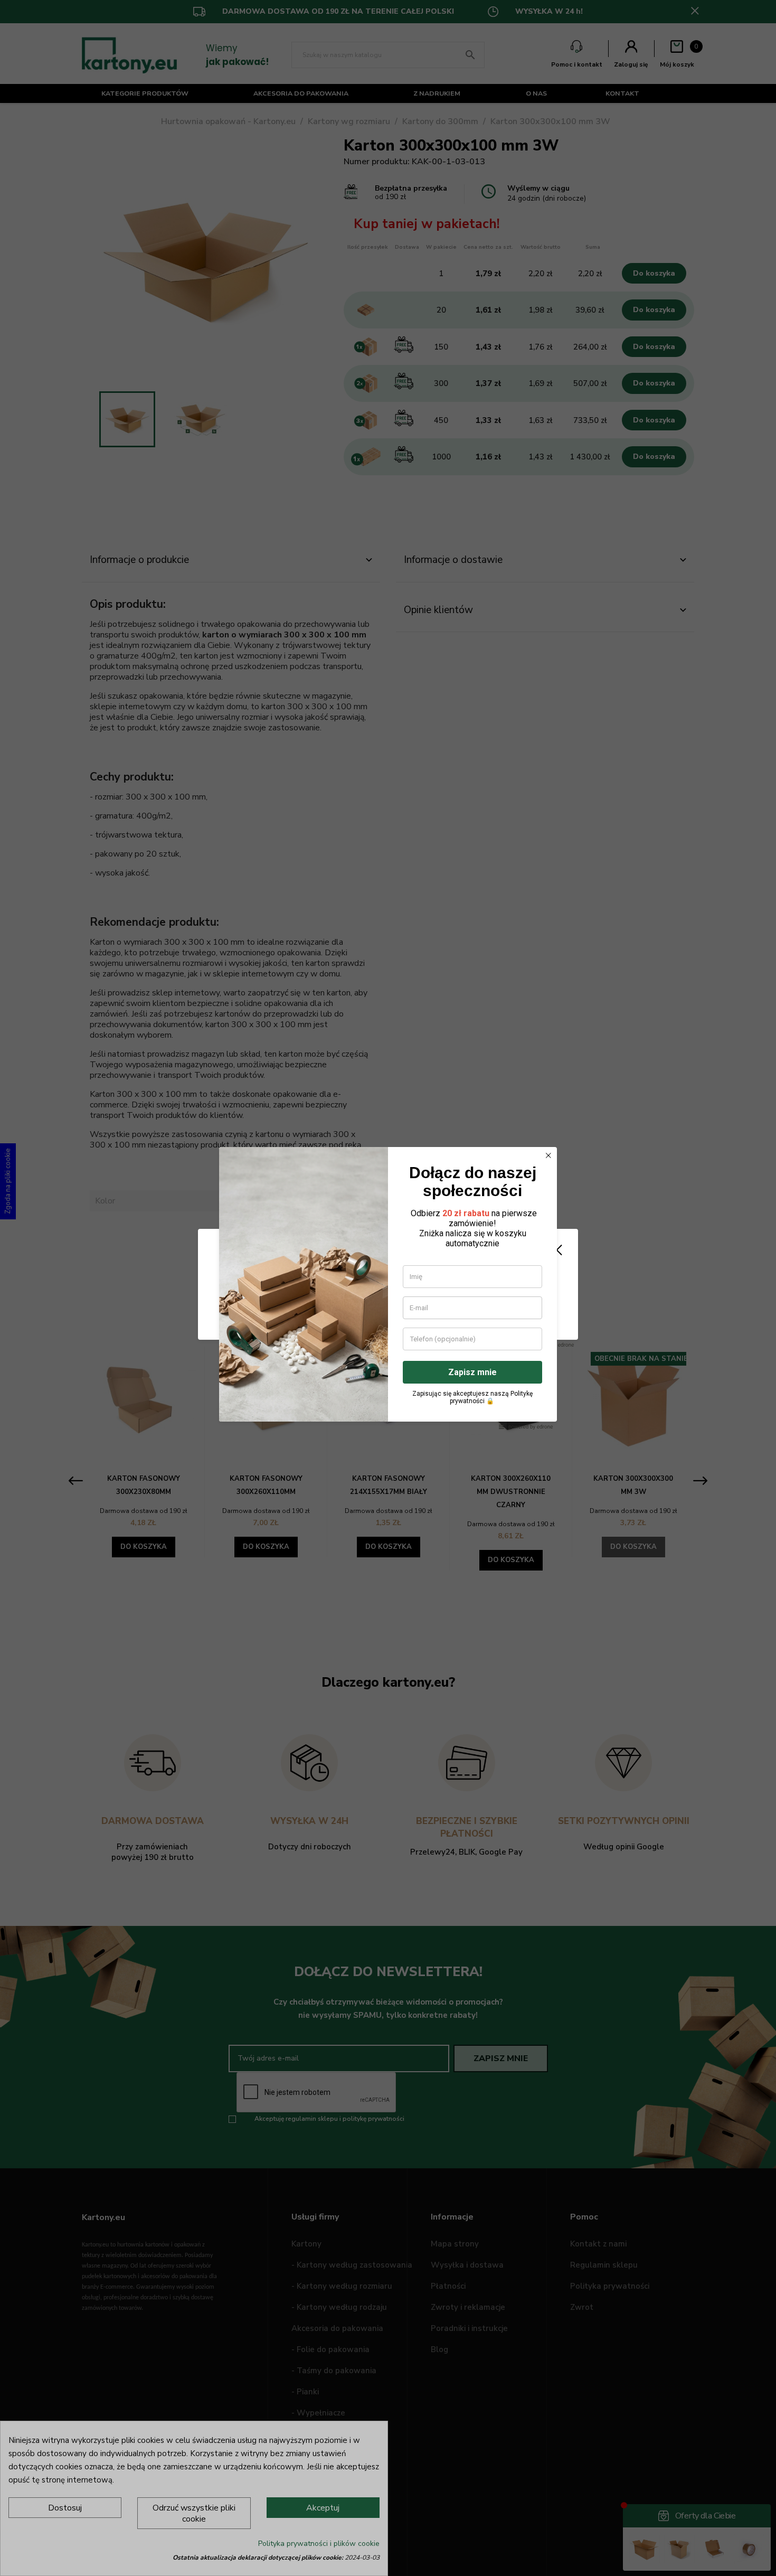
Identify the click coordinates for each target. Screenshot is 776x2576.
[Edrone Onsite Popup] (388, 1288)
